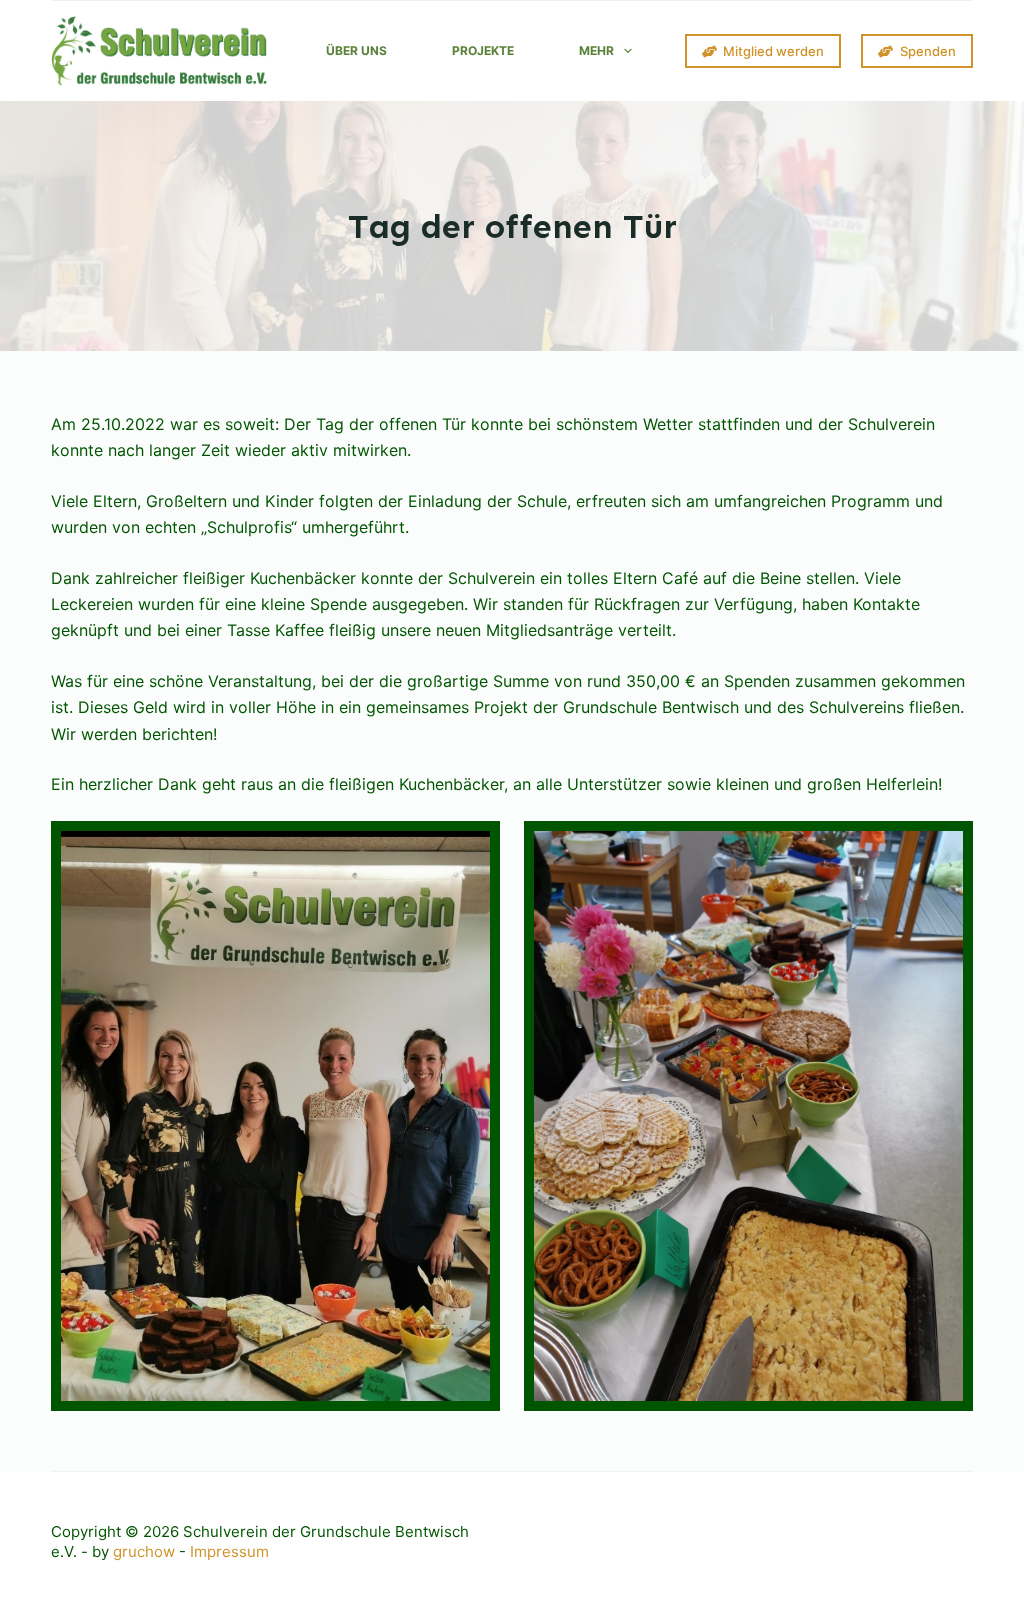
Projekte (483, 50)
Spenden (928, 51)
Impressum (229, 1551)
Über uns (356, 50)
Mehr (596, 50)
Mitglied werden (773, 51)
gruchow (144, 1551)
